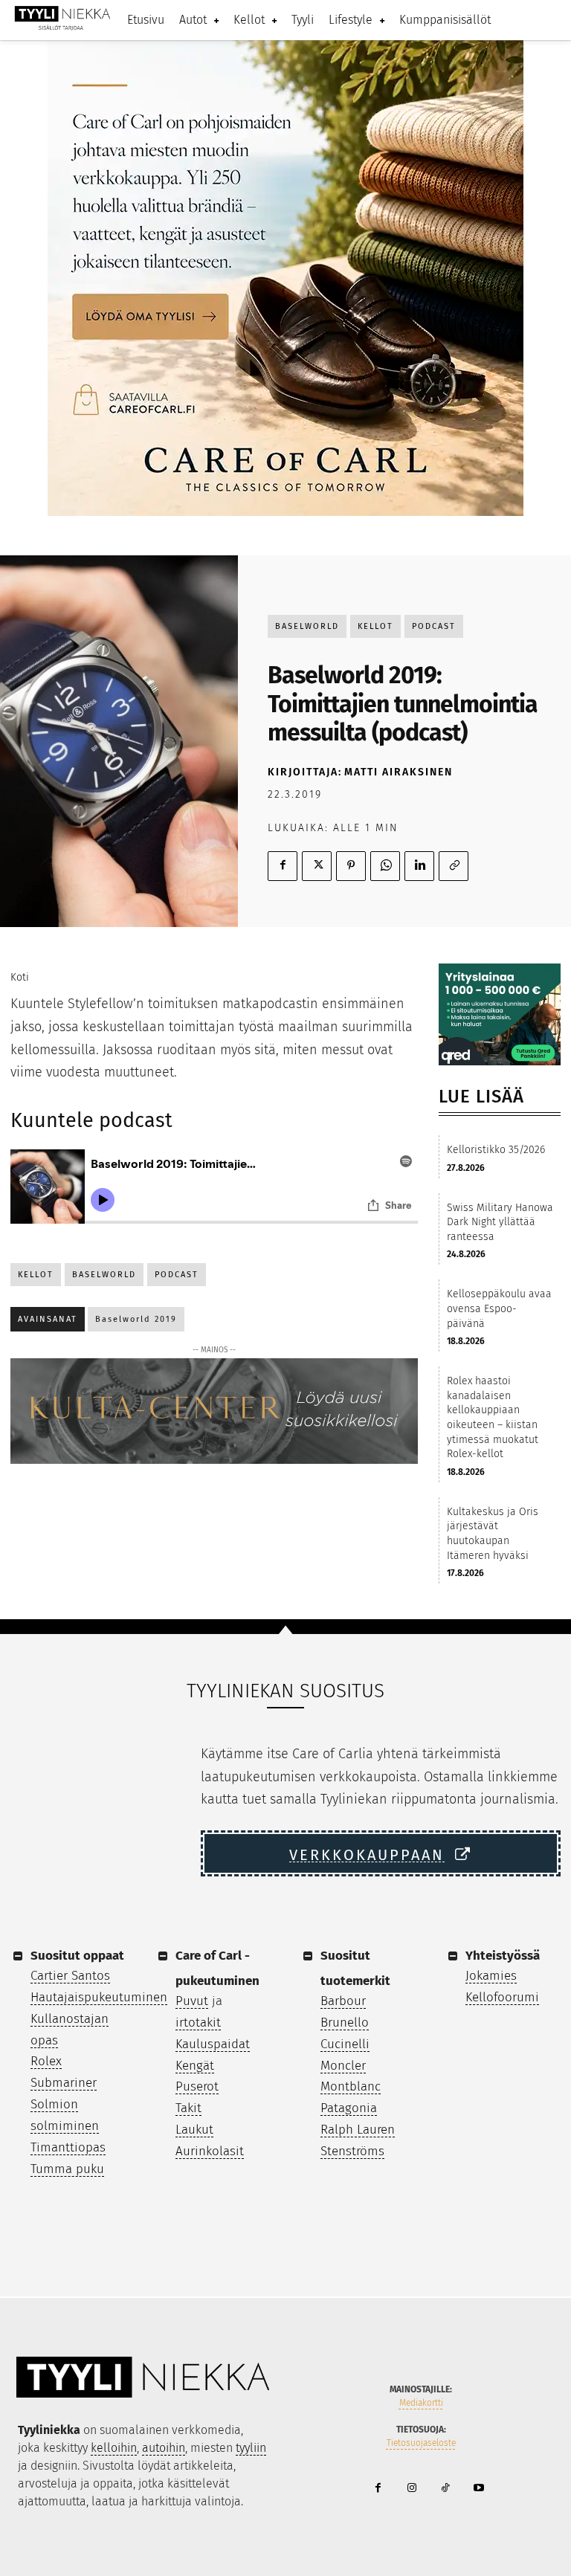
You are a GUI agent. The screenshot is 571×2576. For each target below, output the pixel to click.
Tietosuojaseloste (421, 2443)
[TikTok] (445, 2489)
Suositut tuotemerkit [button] (355, 1968)
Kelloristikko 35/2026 (496, 1150)
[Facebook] (283, 866)
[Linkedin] (419, 866)
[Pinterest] (351, 866)
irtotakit (198, 2023)
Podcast (434, 626)
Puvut (192, 2001)
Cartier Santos (70, 1976)
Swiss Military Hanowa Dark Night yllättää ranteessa (500, 1222)
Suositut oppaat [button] (77, 1956)
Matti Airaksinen (399, 772)
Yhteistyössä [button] (503, 1956)
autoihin (164, 2448)
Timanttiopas (68, 2147)
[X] (317, 866)
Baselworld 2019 (136, 1319)
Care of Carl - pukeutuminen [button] (217, 1968)
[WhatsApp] (385, 866)
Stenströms (352, 2151)
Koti (20, 977)
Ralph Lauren (358, 2130)
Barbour (343, 2001)
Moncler (343, 2066)
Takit (188, 2108)
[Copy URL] (454, 866)
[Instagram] (412, 2489)
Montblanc (351, 2086)
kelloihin (114, 2448)
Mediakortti (421, 2403)
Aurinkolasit (210, 2151)
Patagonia (349, 2108)
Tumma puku (67, 2169)
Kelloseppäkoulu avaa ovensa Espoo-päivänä (499, 1308)
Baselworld (307, 626)
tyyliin (251, 2448)
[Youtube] (478, 2489)
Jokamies (491, 1976)
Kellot (375, 626)
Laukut (194, 2130)
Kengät (195, 2066)
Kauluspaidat (213, 2044)
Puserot (197, 2086)
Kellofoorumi (502, 1997)
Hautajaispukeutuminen (99, 1997)
